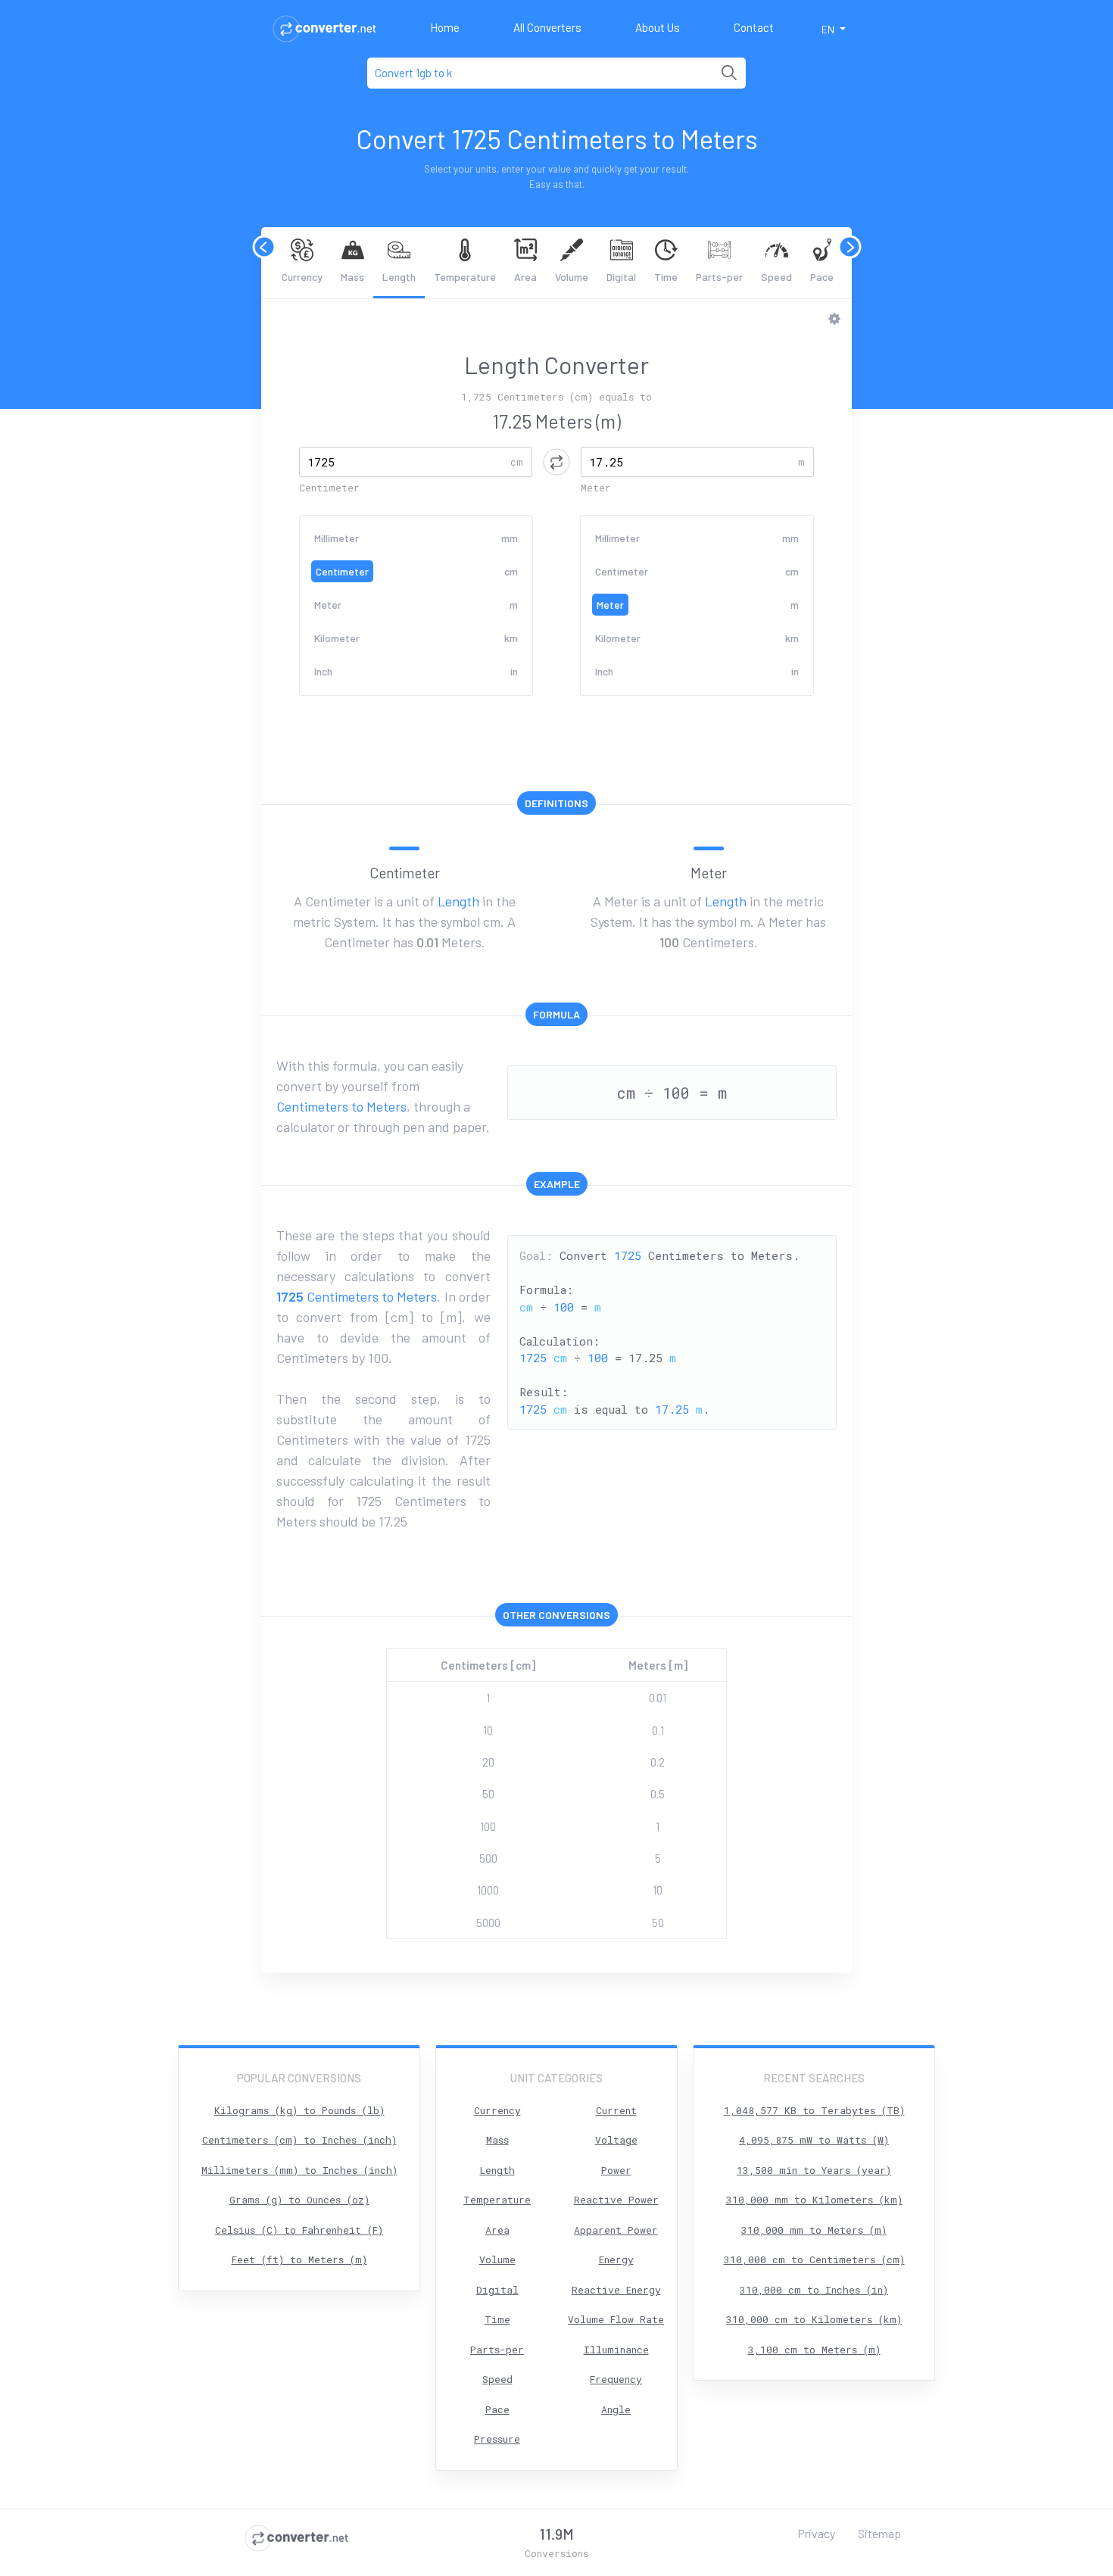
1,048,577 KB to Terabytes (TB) (814, 2110)
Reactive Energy (616, 2290)
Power (616, 2170)
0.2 (658, 1762)
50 (488, 1794)
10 (488, 1730)
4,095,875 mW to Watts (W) (814, 2140)
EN (829, 29)
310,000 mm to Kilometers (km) (814, 2200)
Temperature (465, 277)
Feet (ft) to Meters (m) (299, 2259)
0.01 (658, 1698)
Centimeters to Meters (341, 1106)
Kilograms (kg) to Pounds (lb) (299, 2110)
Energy (616, 2259)
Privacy (816, 2533)
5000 (488, 1923)
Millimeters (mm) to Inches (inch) (299, 2170)
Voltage (616, 2140)
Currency (302, 277)
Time (666, 277)
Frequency (616, 2379)
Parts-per (719, 277)
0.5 (658, 1794)
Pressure (497, 2439)
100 (488, 1826)
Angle (616, 2409)
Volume (572, 277)
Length (399, 277)
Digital (621, 277)
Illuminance (616, 2350)
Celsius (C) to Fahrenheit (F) (299, 2230)
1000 (488, 1890)
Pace (822, 277)
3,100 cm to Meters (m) (814, 2350)
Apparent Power (616, 2230)
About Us (658, 27)
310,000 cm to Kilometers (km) (814, 2319)
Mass (352, 277)
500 (488, 1858)
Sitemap (879, 2533)
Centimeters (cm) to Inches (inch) (299, 2140)
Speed (776, 277)
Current (616, 2110)
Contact (754, 27)
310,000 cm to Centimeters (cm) (814, 2259)
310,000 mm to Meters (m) (814, 2230)
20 (488, 1762)
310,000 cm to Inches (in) (814, 2290)
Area (525, 277)
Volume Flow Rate (616, 2319)
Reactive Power (616, 2200)
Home (445, 27)
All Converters (547, 27)
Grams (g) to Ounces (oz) (299, 2200)
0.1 (658, 1730)
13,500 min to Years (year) (814, 2170)
